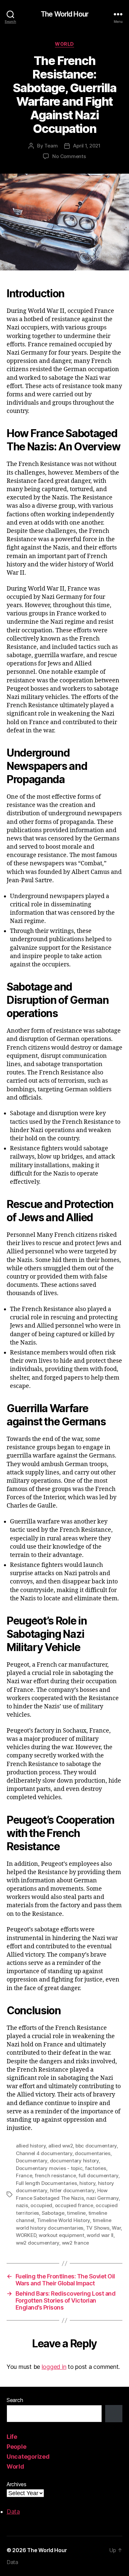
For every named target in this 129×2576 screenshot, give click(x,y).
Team (51, 146)
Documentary (32, 2161)
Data (13, 2512)
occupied (41, 2205)
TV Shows (98, 2228)
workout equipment (62, 2235)
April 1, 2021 (87, 146)
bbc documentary (96, 2146)
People (16, 2447)
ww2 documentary (38, 2243)
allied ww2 (61, 2146)
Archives (17, 2484)
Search (15, 2400)
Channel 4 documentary (44, 2153)
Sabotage (53, 2213)
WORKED (26, 2235)
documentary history (74, 2161)
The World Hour (64, 14)
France (24, 2175)
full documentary (98, 2175)
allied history (31, 2146)
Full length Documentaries (46, 2183)
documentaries (93, 2153)
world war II (100, 2235)
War (116, 2228)
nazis (22, 2205)
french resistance (55, 2175)
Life (12, 2437)
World (64, 44)
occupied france (74, 2205)
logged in (54, 2367)
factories (96, 2168)
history (87, 2183)
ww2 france (75, 2243)
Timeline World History (64, 2220)
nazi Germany (103, 2198)
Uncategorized (28, 2457)
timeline (76, 2213)
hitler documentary (72, 2190)
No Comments (69, 156)
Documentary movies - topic (49, 2168)
